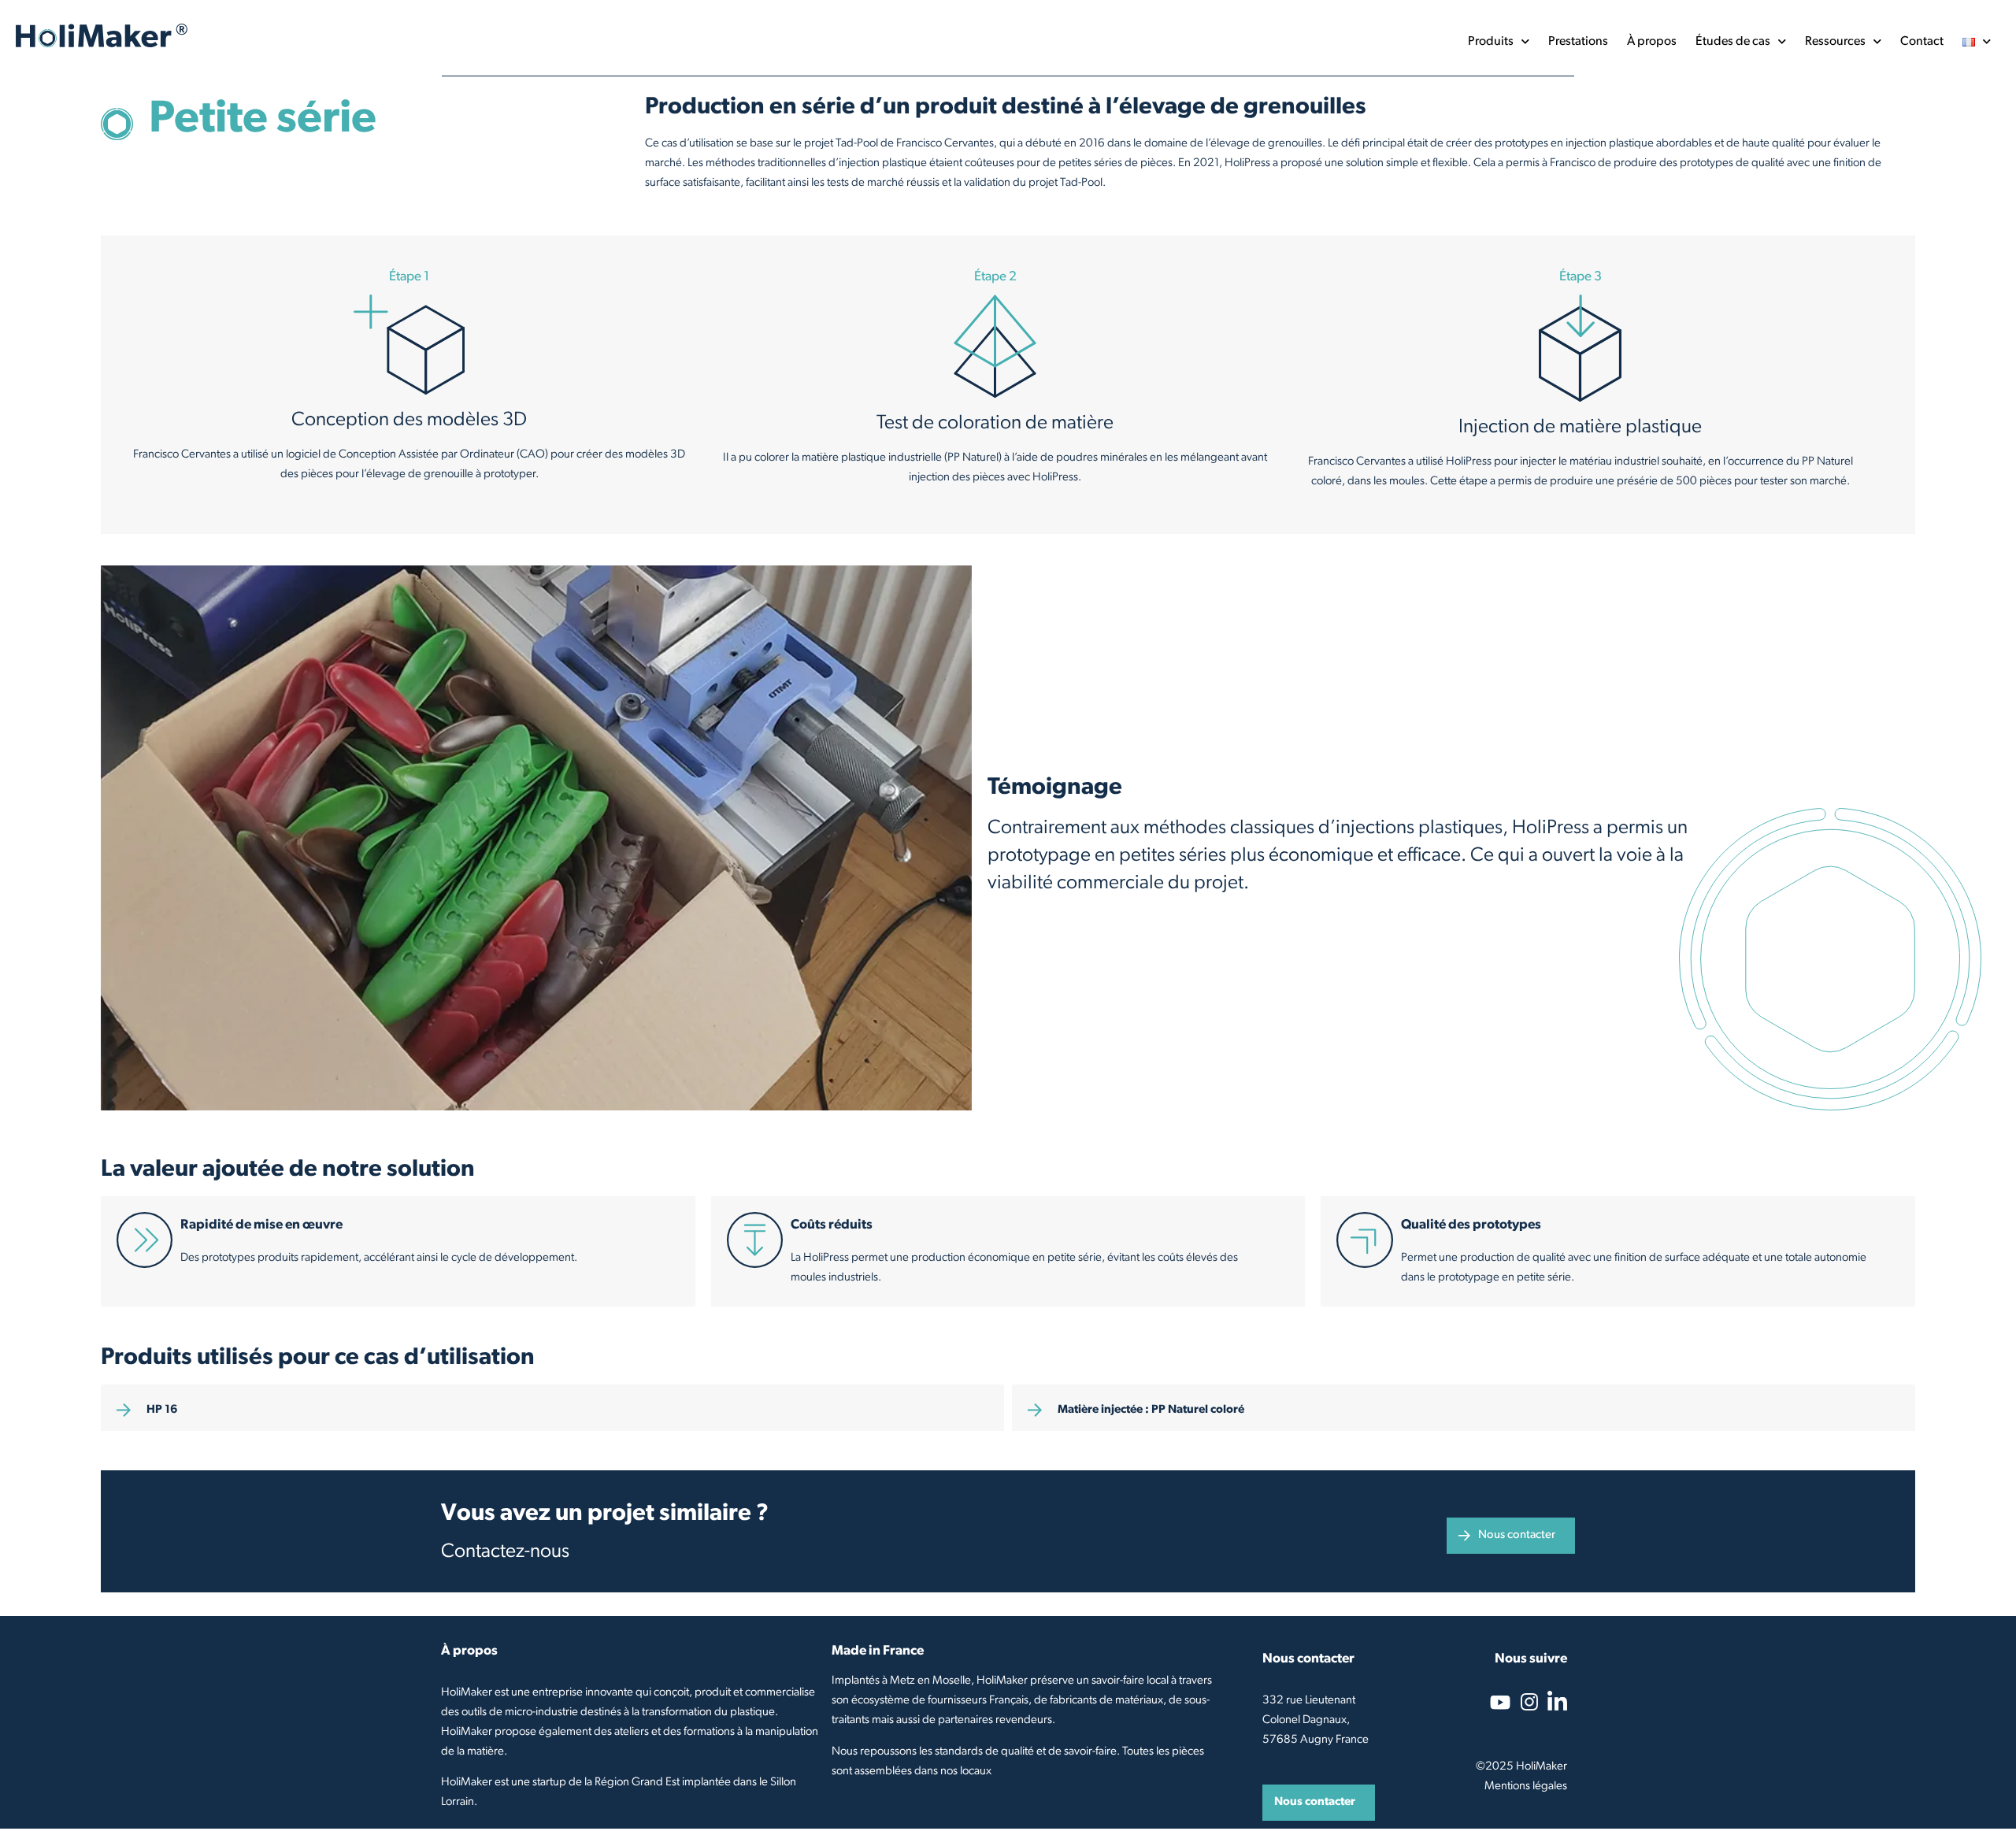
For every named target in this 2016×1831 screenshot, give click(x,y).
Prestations (1578, 42)
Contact (1922, 42)
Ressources (1835, 42)
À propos (1652, 42)
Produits (1491, 42)
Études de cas (1733, 42)
